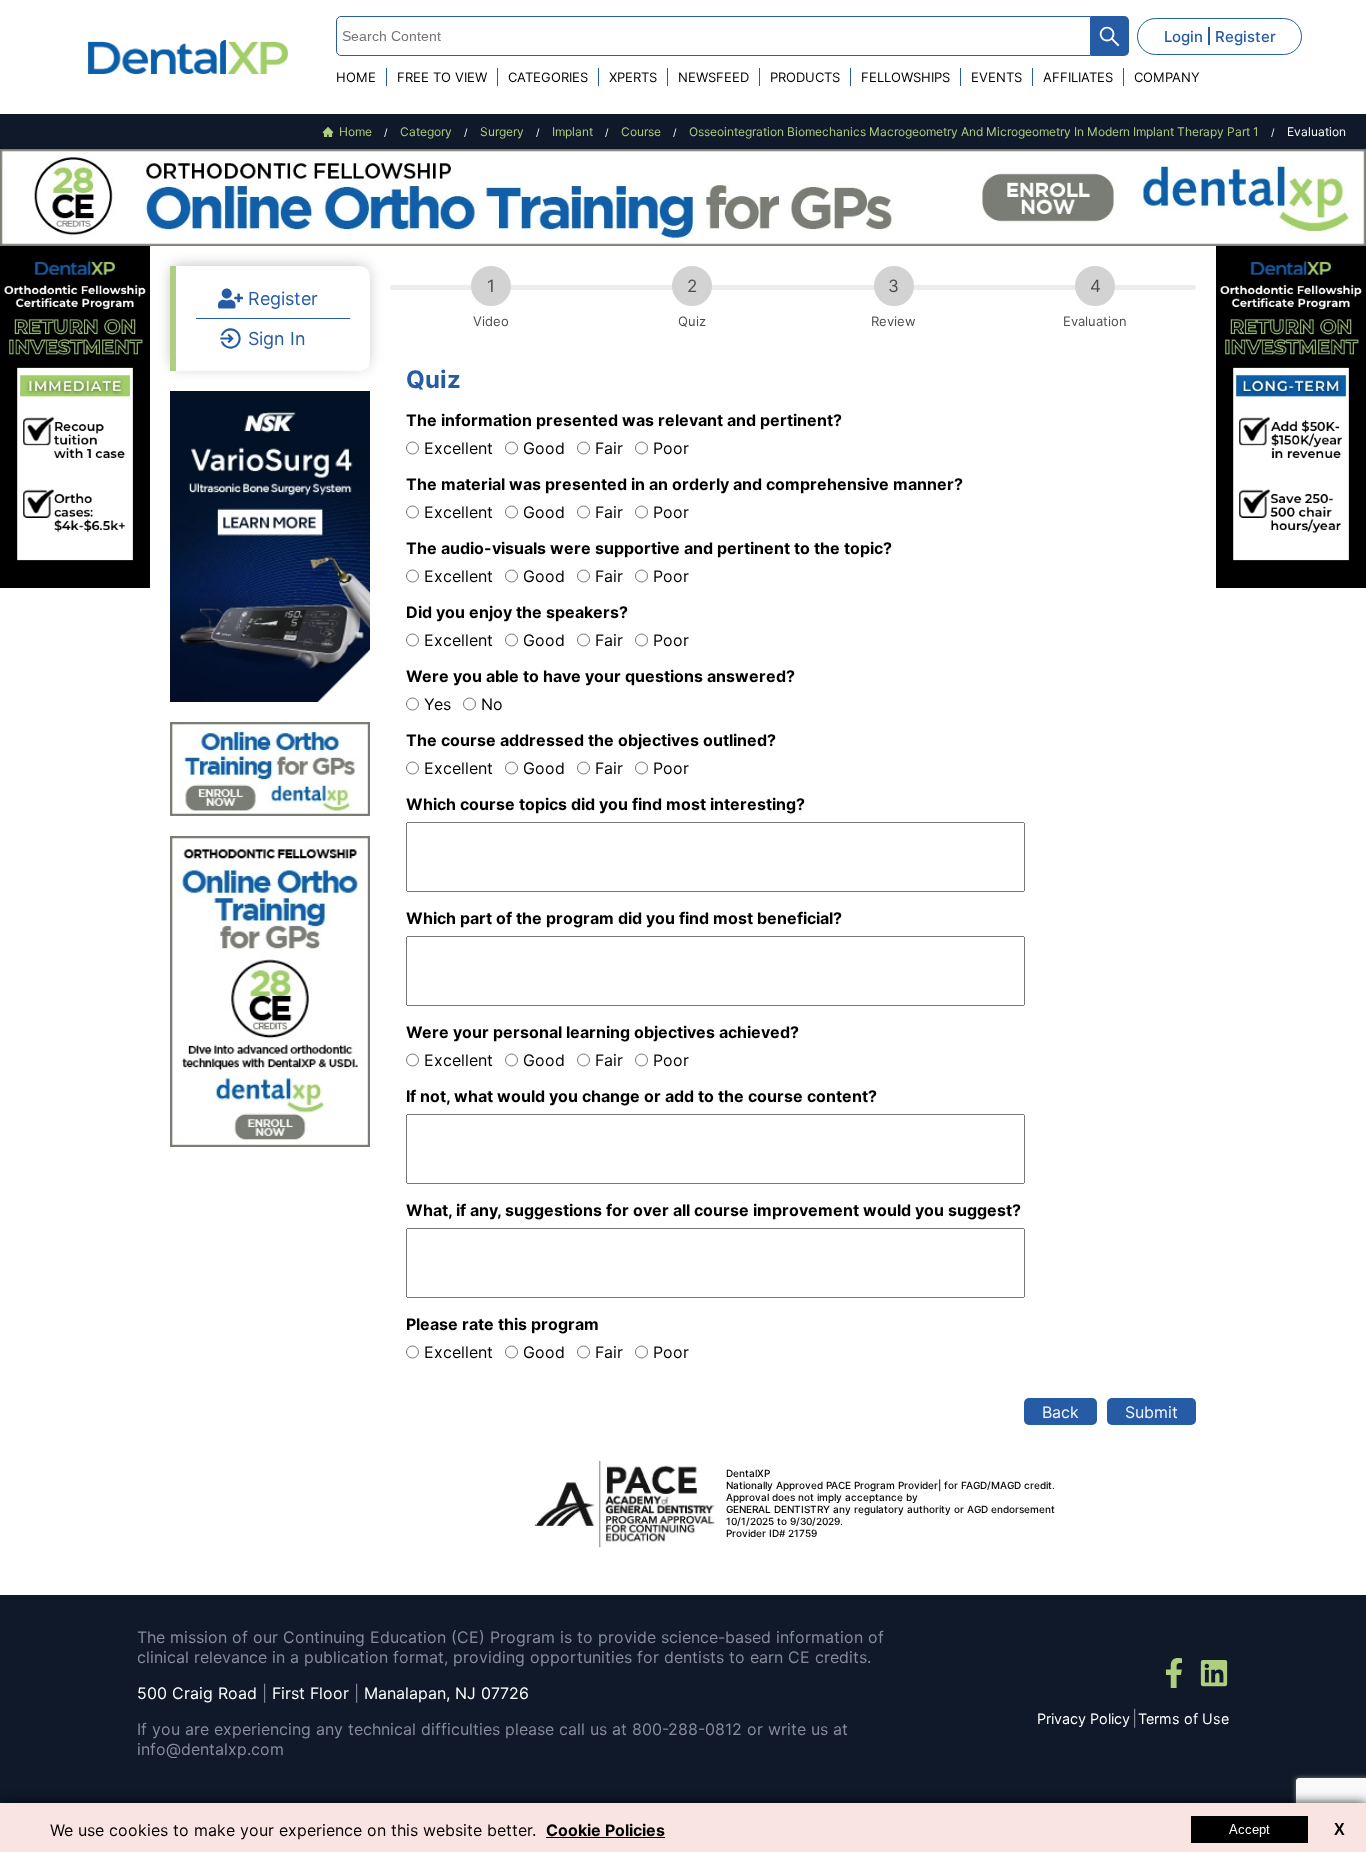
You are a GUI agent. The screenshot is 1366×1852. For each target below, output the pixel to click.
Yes (437, 704)
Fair (609, 448)
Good (544, 448)
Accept (1249, 1829)
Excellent (458, 448)
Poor (671, 448)
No (492, 704)
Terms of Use (1183, 1718)
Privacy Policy (1083, 1718)
